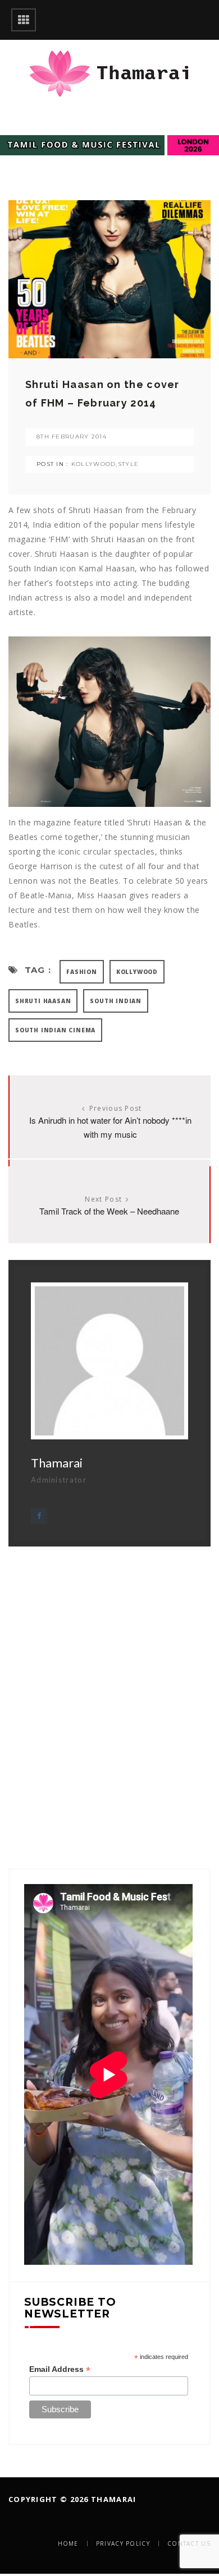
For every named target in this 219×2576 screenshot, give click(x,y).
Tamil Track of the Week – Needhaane (109, 1211)
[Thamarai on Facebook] (39, 1516)
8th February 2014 (72, 437)
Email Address (60, 2369)
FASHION (82, 972)
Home (68, 2543)
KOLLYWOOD (94, 464)
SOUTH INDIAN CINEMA (55, 1030)
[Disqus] (109, 1687)
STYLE (129, 464)
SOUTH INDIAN (116, 1001)
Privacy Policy (123, 2543)
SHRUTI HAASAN (43, 1001)
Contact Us (189, 2543)
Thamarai (57, 1463)
